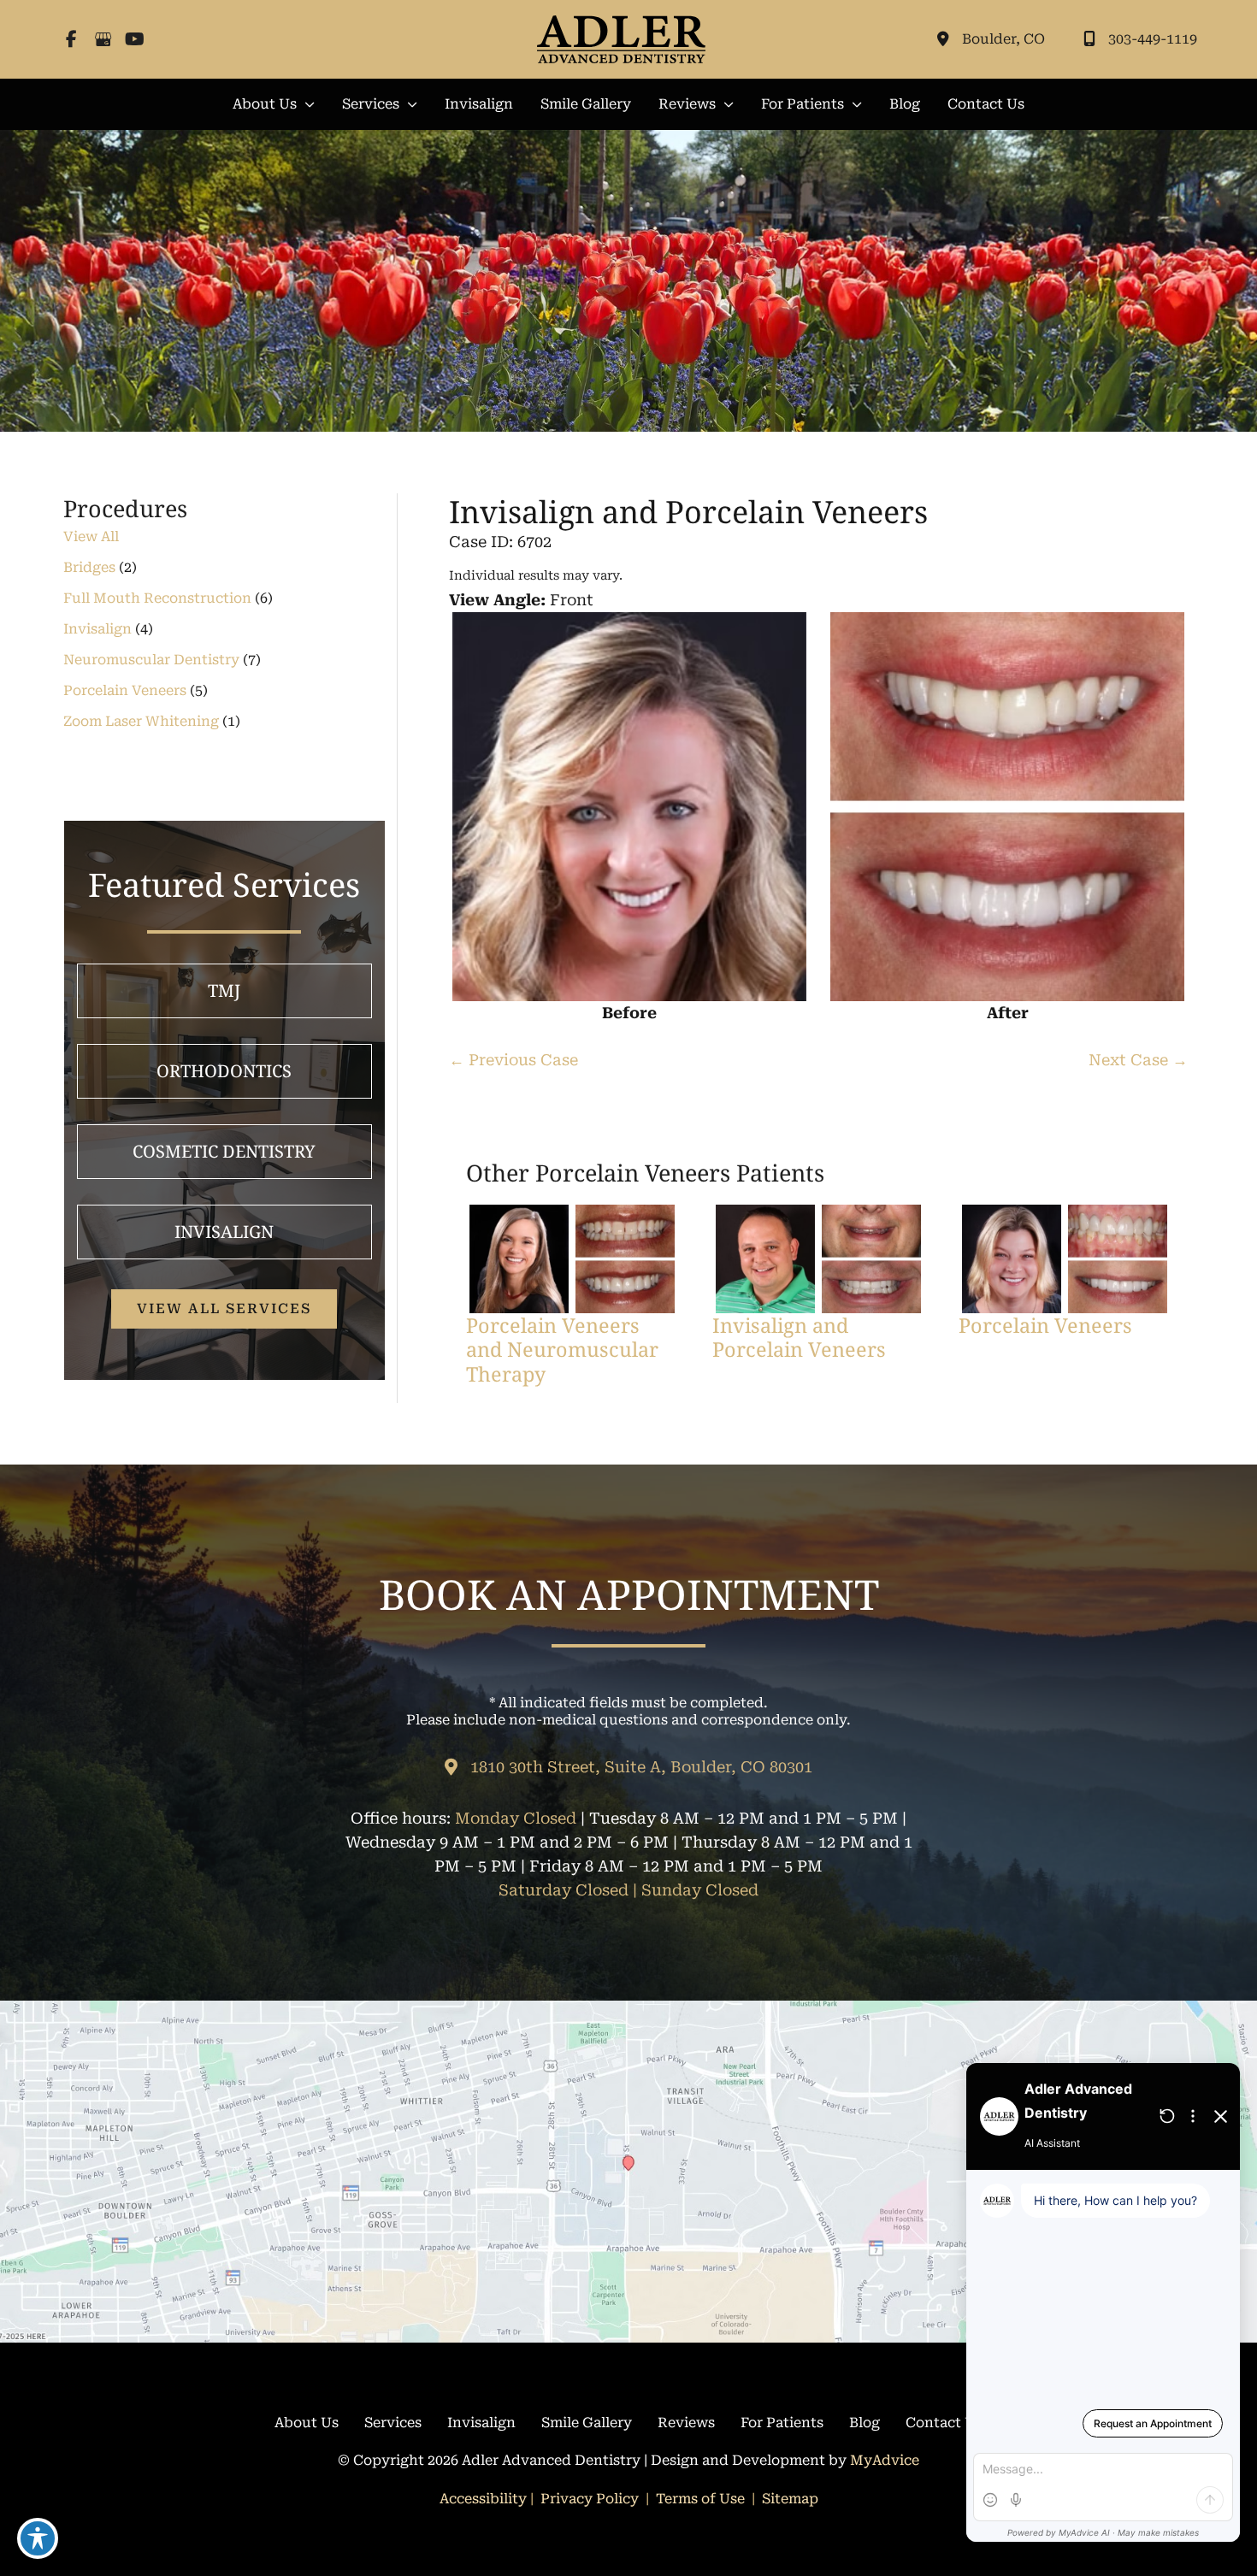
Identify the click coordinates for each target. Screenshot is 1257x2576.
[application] (306, 104)
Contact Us (944, 2423)
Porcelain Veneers (125, 690)
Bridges (89, 567)
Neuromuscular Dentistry (151, 660)
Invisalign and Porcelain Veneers (688, 512)
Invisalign (97, 629)
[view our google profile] (103, 39)
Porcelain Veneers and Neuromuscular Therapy (562, 1349)
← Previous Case (513, 1060)
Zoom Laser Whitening (141, 721)
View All (91, 536)
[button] (274, 104)
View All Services (224, 1309)
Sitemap (788, 2499)
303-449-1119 (1153, 39)
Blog (865, 2423)
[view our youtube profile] (135, 39)
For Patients (782, 2423)
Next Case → (1138, 1060)
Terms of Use (700, 2499)
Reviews (686, 2423)
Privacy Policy (590, 2499)
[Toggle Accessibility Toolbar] (38, 2538)
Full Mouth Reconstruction (157, 598)
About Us (307, 2423)
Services (393, 2423)
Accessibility (483, 2499)
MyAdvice (885, 2460)
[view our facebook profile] (71, 39)
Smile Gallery (587, 2423)
